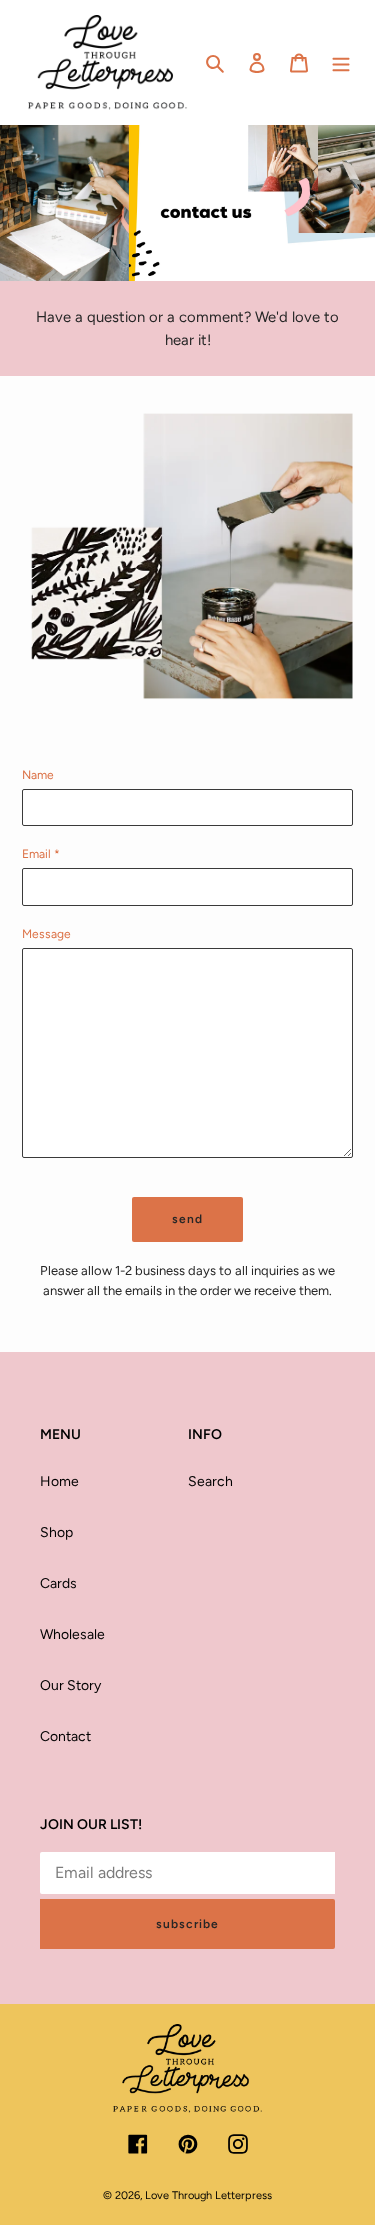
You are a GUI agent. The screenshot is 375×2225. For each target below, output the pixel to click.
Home (59, 1481)
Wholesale (72, 1634)
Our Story (70, 1685)
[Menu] (341, 63)
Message (46, 934)
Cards (58, 1583)
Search (210, 1481)
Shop (56, 1532)
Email (41, 854)
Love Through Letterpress (208, 2195)
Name (38, 775)
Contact (65, 1736)
